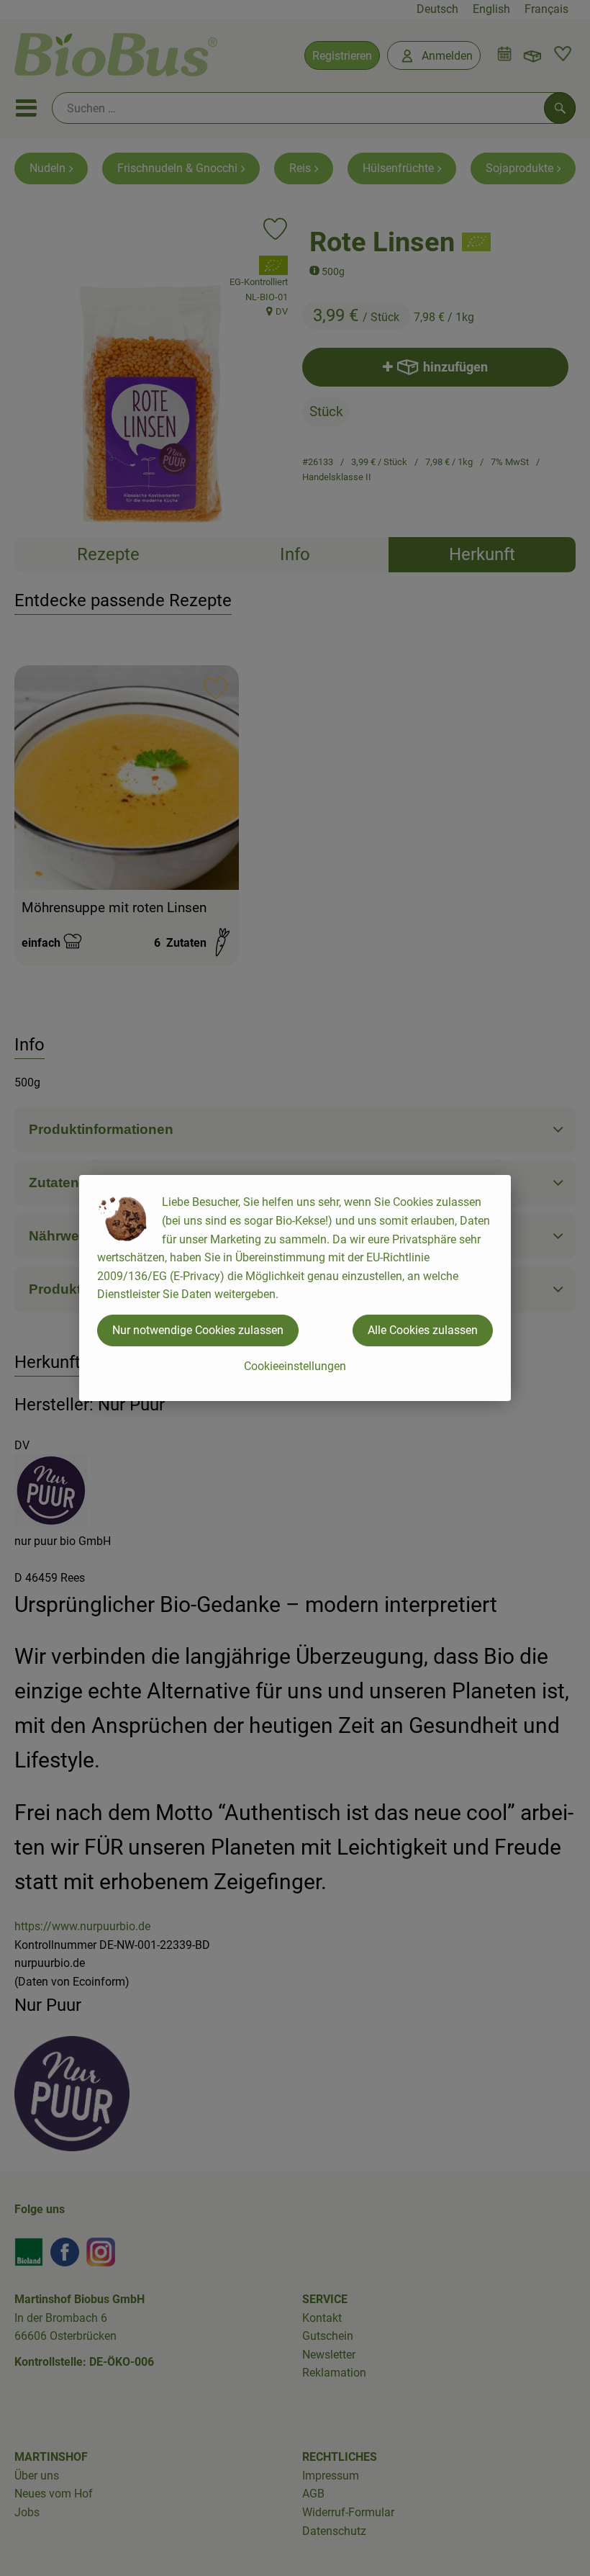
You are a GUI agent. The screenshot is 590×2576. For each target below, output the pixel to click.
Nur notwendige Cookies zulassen (198, 1330)
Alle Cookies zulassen (423, 1330)
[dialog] (295, 1288)
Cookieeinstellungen (295, 1366)
